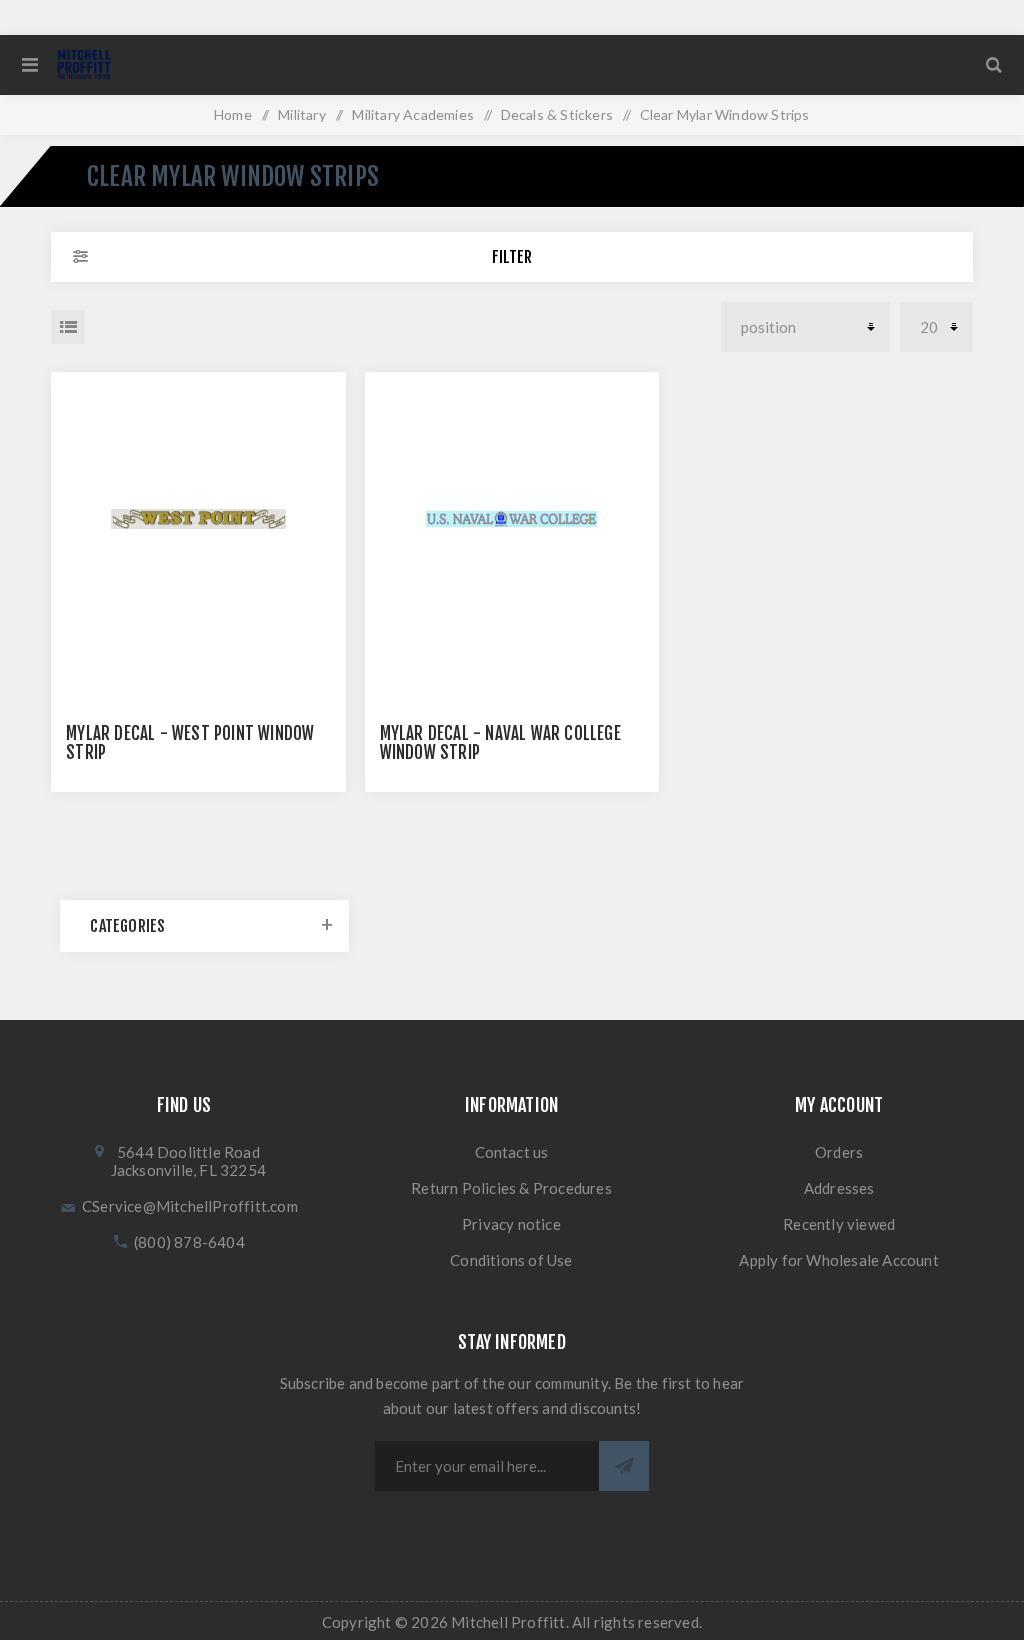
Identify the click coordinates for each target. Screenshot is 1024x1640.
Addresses (839, 1188)
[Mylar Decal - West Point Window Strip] (198, 519)
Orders (839, 1152)
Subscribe (624, 1466)
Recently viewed (839, 1224)
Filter (512, 257)
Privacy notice (511, 1224)
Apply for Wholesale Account (838, 1260)
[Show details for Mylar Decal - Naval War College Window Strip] (512, 519)
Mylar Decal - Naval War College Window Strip (500, 743)
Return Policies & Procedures (511, 1188)
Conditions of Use (511, 1260)
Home (233, 114)
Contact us (512, 1152)
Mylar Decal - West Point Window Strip (190, 743)
